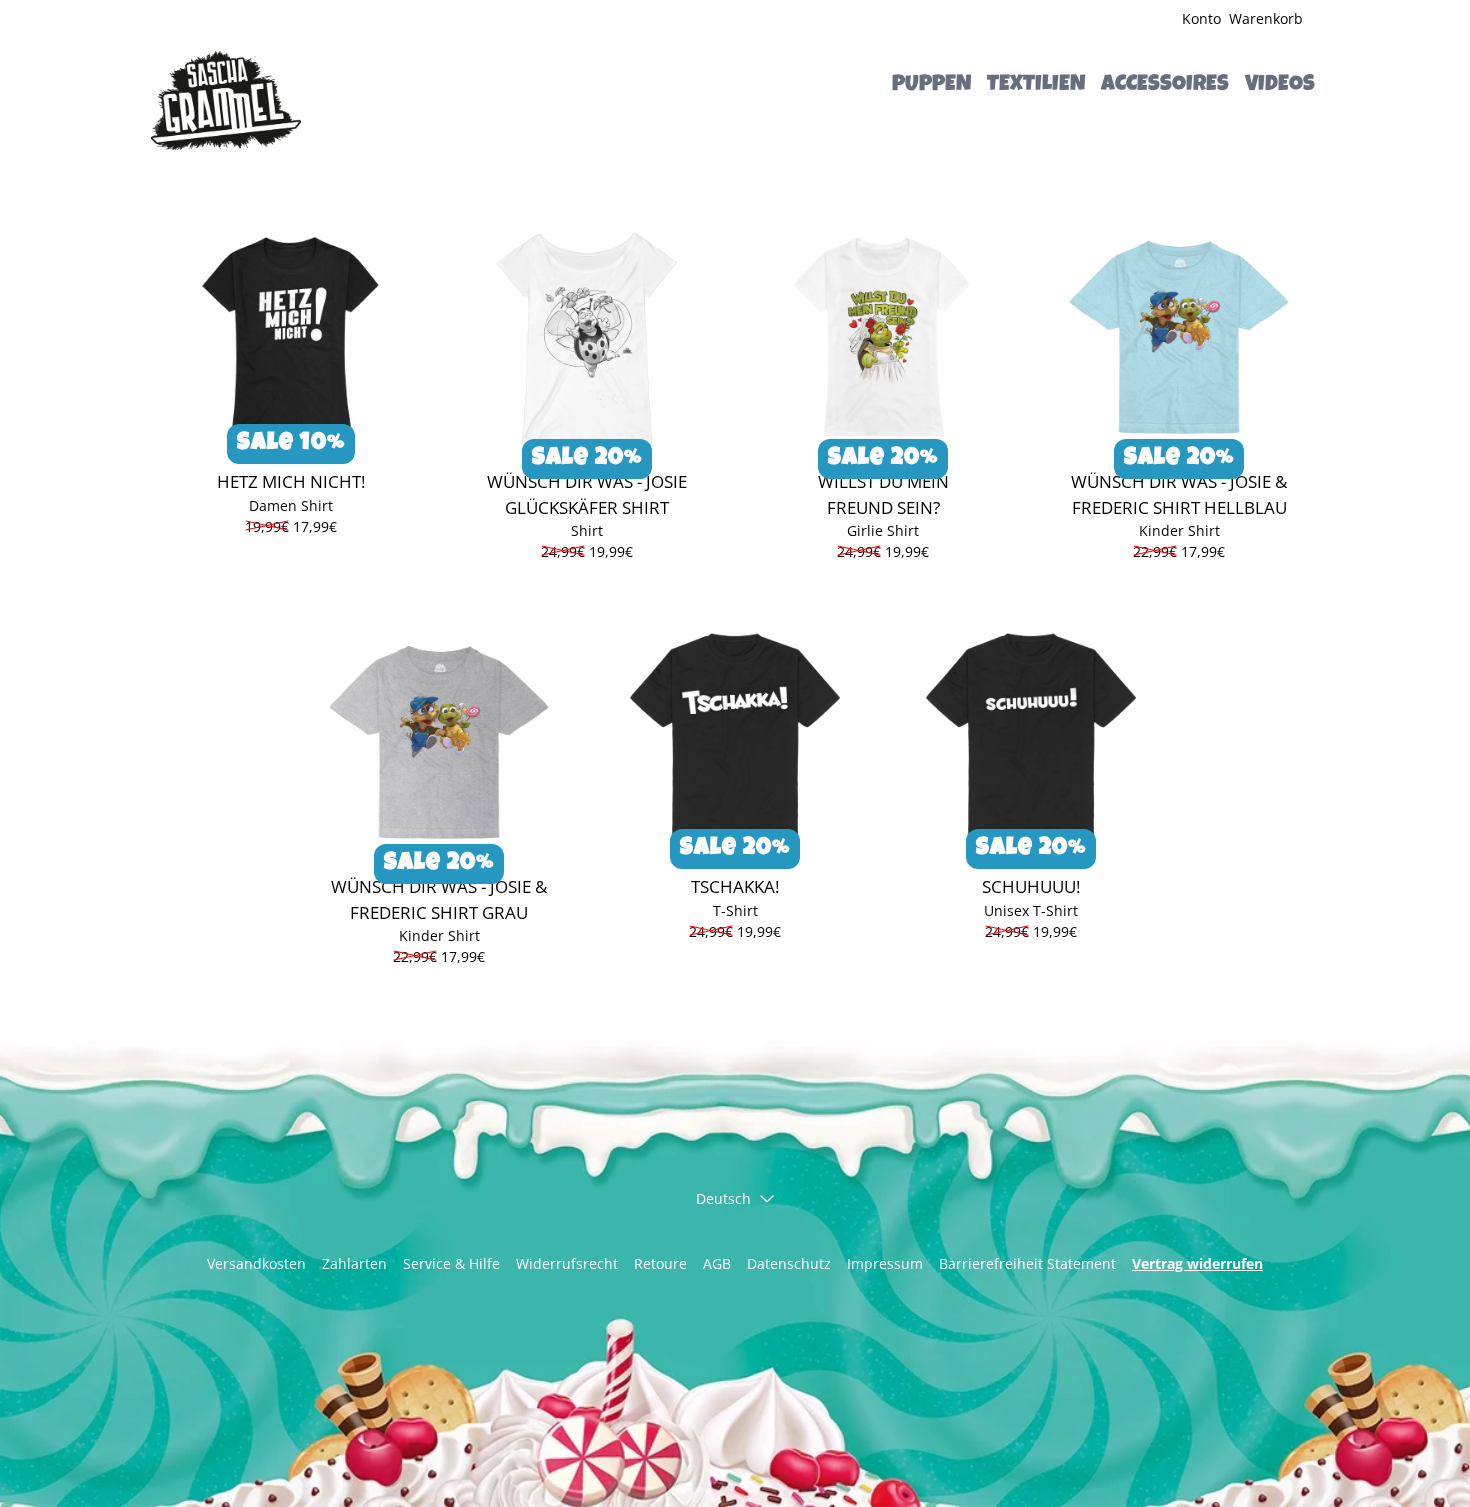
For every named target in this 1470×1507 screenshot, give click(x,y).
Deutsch (723, 1198)
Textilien (1036, 86)
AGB (717, 1263)
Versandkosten (256, 1263)
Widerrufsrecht (567, 1263)
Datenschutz (789, 1263)
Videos (1280, 86)
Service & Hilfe (451, 1263)
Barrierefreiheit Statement (1027, 1263)
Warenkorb (1266, 18)
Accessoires (1165, 86)
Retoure (660, 1263)
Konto (1201, 18)
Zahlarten (354, 1263)
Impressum (885, 1263)
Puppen (931, 86)
